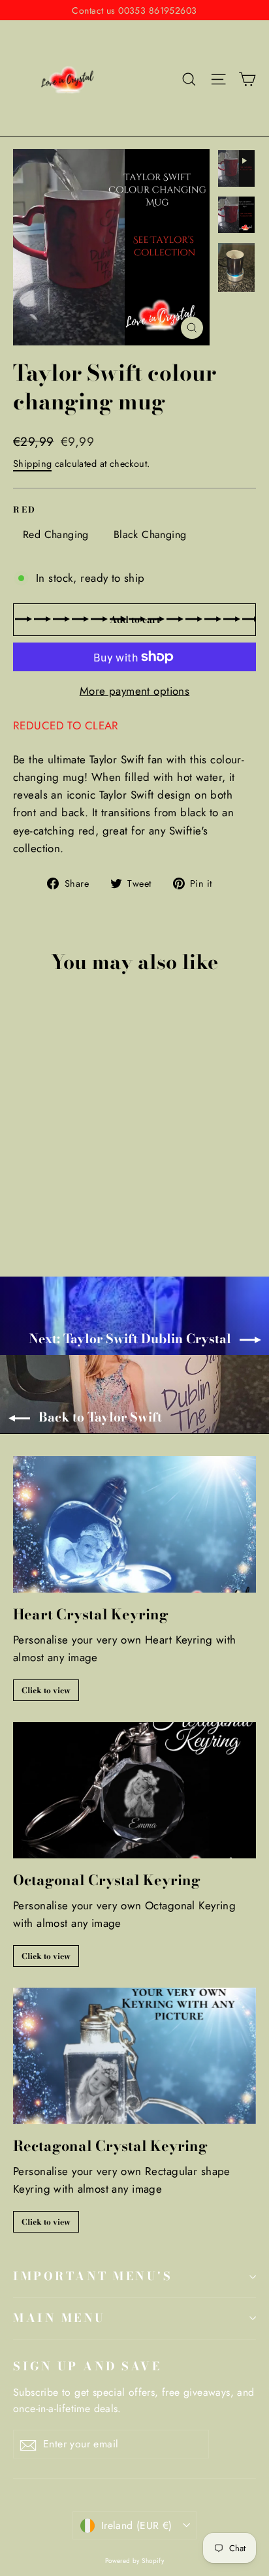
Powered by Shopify (135, 2561)
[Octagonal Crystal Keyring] (134, 1790)
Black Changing (150, 534)
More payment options (135, 691)
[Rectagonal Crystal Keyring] (134, 2056)
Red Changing (56, 534)
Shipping (32, 464)
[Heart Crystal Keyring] (134, 1524)
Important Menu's (93, 2276)
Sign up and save (87, 2366)
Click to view (46, 1690)
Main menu (59, 2318)
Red (25, 510)
